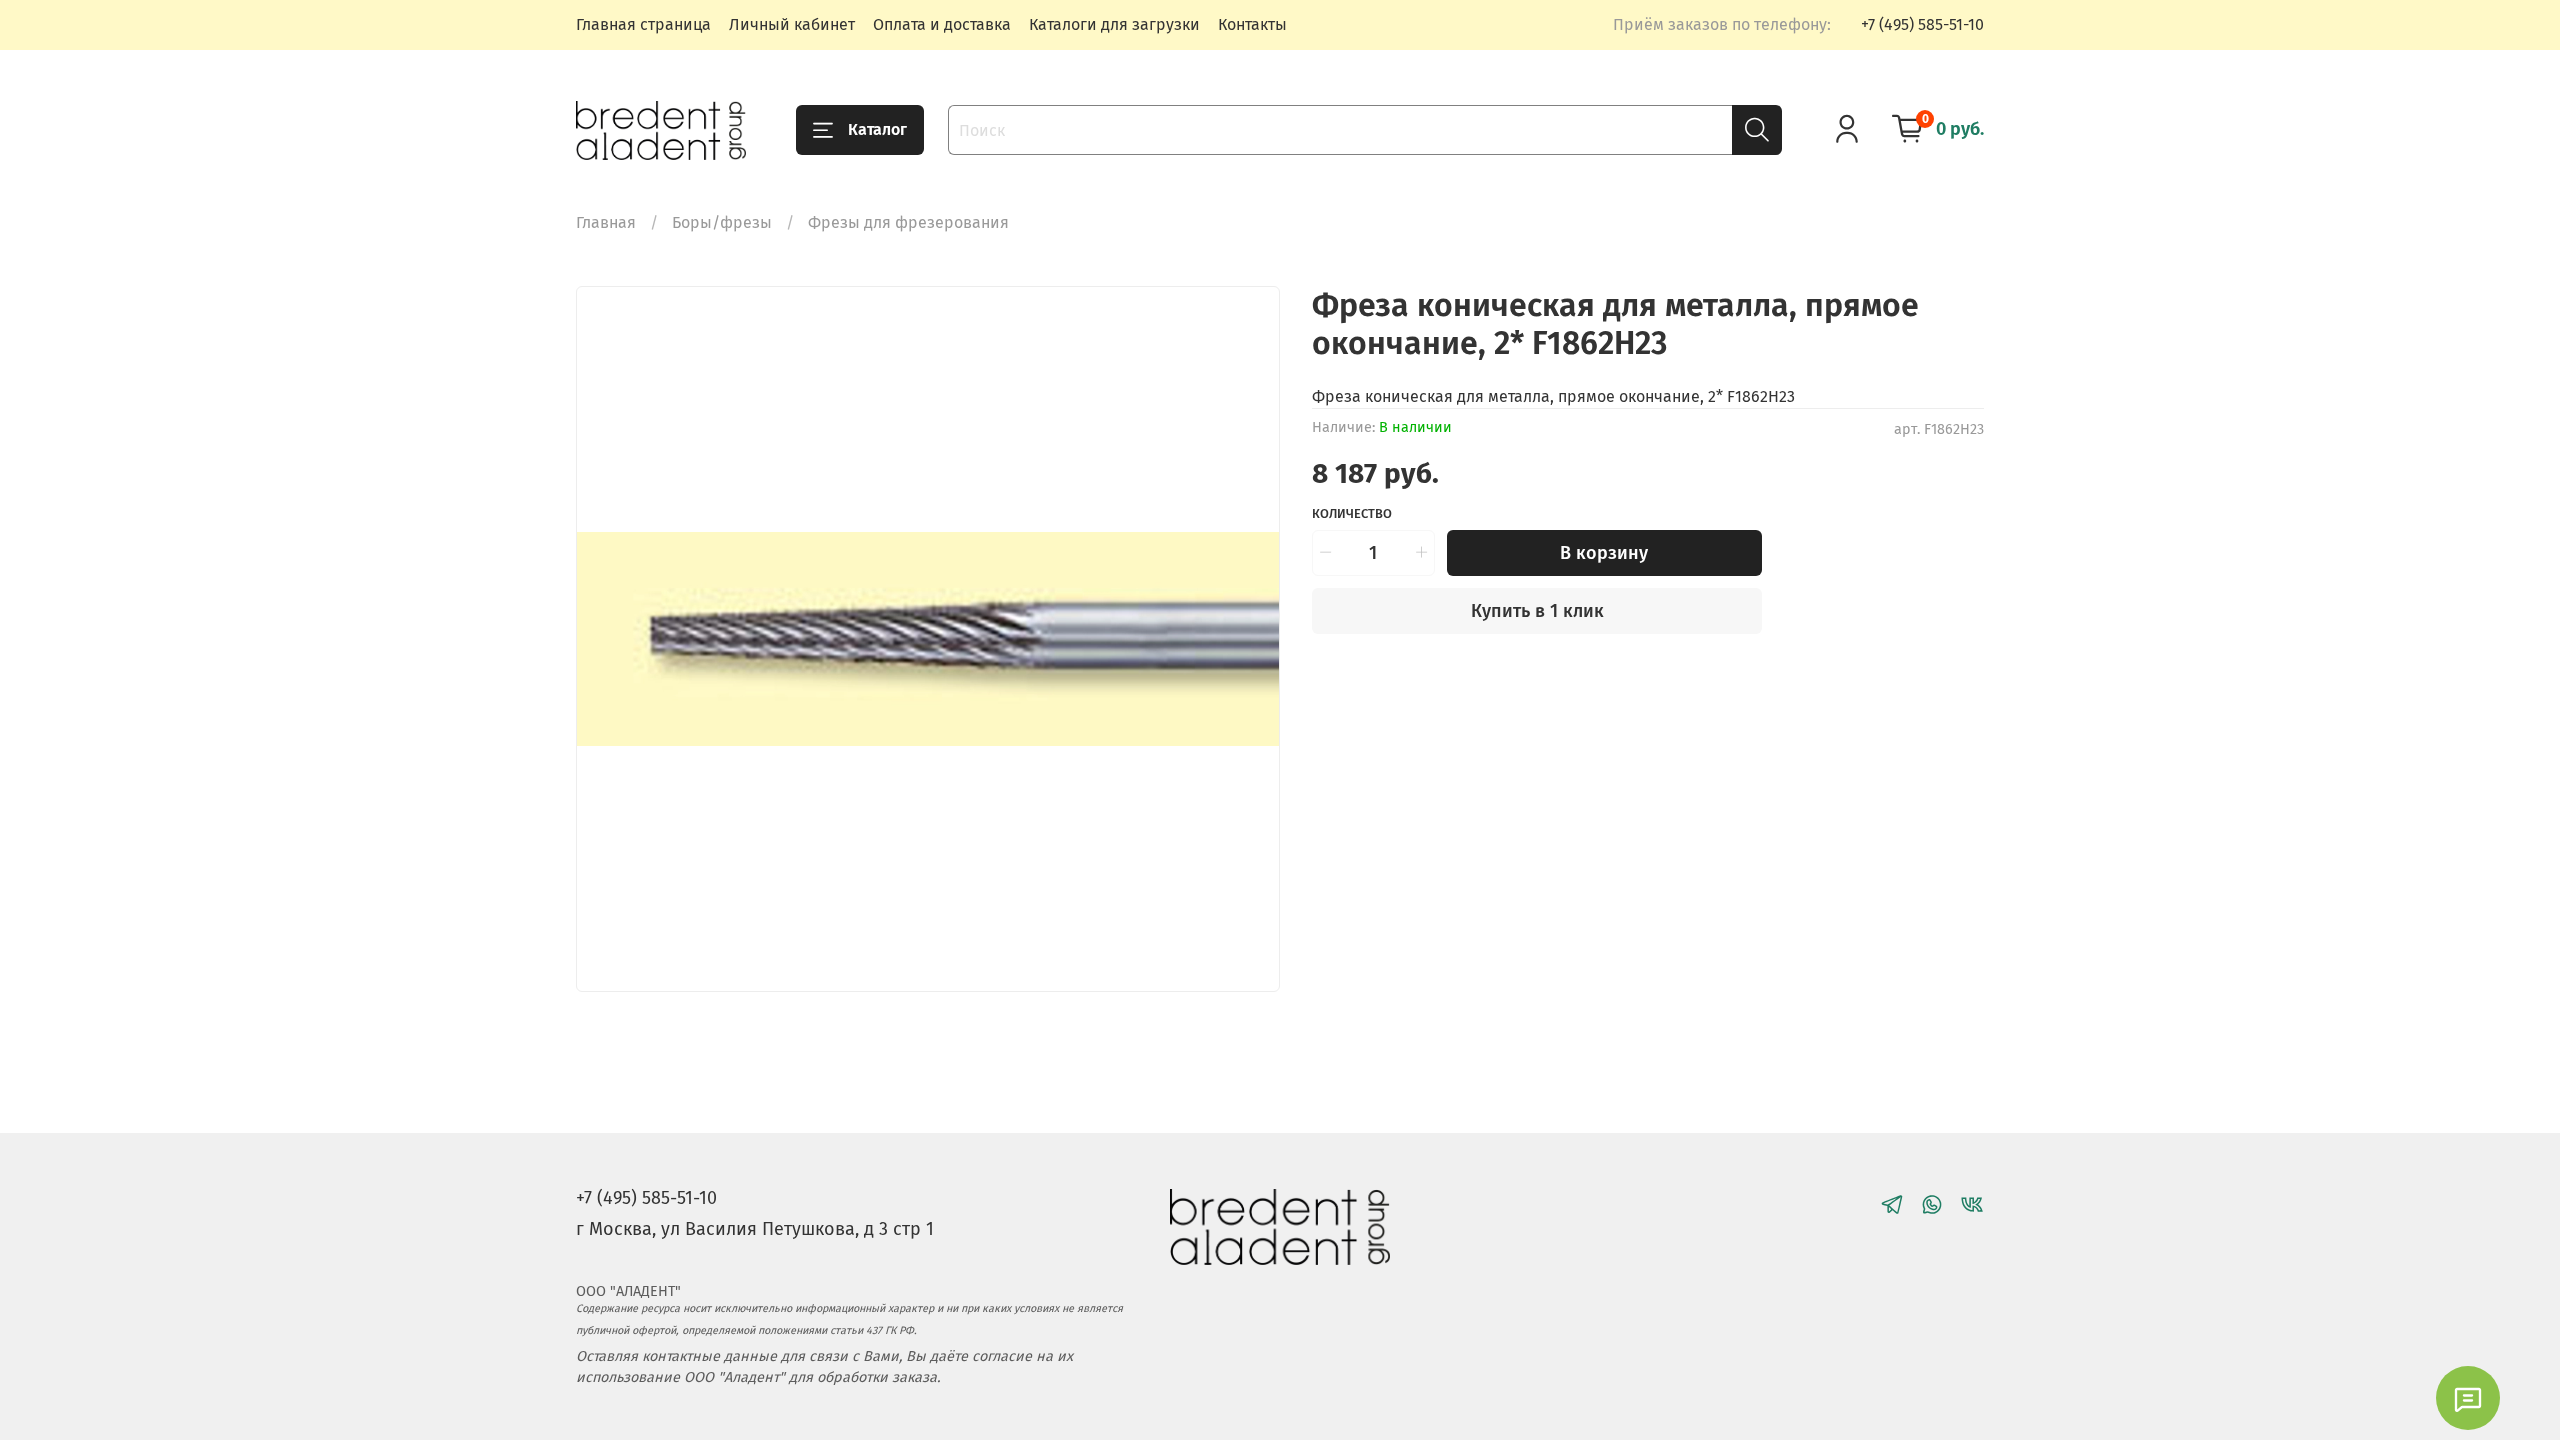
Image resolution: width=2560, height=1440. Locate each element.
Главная (606, 222)
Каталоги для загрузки (1114, 24)
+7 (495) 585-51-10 (1922, 24)
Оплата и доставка (942, 24)
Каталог (877, 129)
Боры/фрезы (722, 222)
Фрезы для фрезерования (908, 222)
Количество (1352, 513)
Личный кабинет (792, 24)
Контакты (1252, 24)
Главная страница (643, 24)
